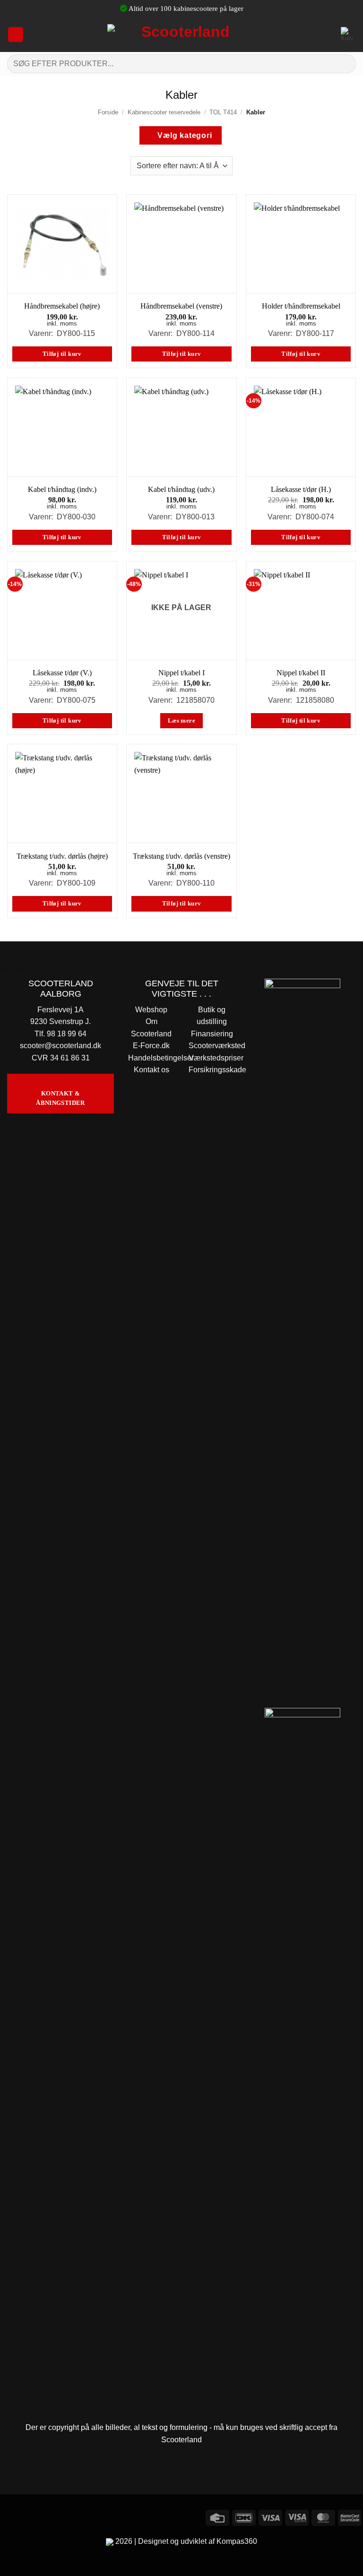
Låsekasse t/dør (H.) (301, 489)
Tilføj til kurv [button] (62, 354)
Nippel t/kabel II (301, 673)
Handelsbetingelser (161, 1058)
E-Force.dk (151, 1046)
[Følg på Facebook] (9, 2516)
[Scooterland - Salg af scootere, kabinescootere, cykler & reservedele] (181, 34)
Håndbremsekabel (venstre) (181, 306)
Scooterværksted (217, 1046)
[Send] (345, 64)
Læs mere (181, 721)
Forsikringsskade (217, 1070)
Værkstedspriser (216, 1058)
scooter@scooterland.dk (60, 1046)
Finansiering (212, 1034)
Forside (108, 112)
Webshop (151, 1010)
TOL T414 (223, 112)
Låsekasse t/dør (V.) (62, 673)
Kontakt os (151, 1070)
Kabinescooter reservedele (164, 112)
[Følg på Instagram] (26, 2516)
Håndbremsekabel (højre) (62, 306)
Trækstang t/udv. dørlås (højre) (62, 856)
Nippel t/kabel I (181, 673)
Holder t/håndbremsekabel (301, 306)
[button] (16, 34)
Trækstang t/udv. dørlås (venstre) (181, 856)
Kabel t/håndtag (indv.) (62, 489)
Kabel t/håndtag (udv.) (181, 489)
